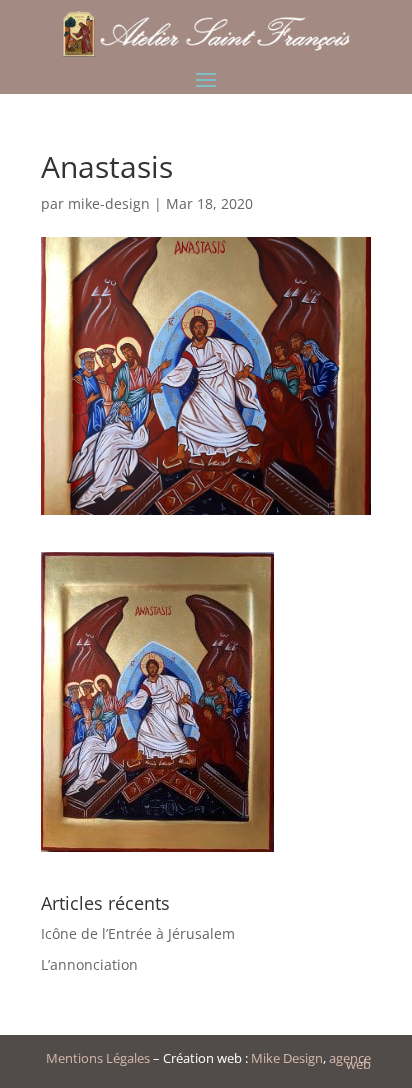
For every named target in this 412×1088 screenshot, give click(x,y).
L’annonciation (89, 964)
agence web (350, 1061)
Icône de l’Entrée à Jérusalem (138, 933)
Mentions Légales (98, 1058)
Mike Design (287, 1058)
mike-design (109, 203)
